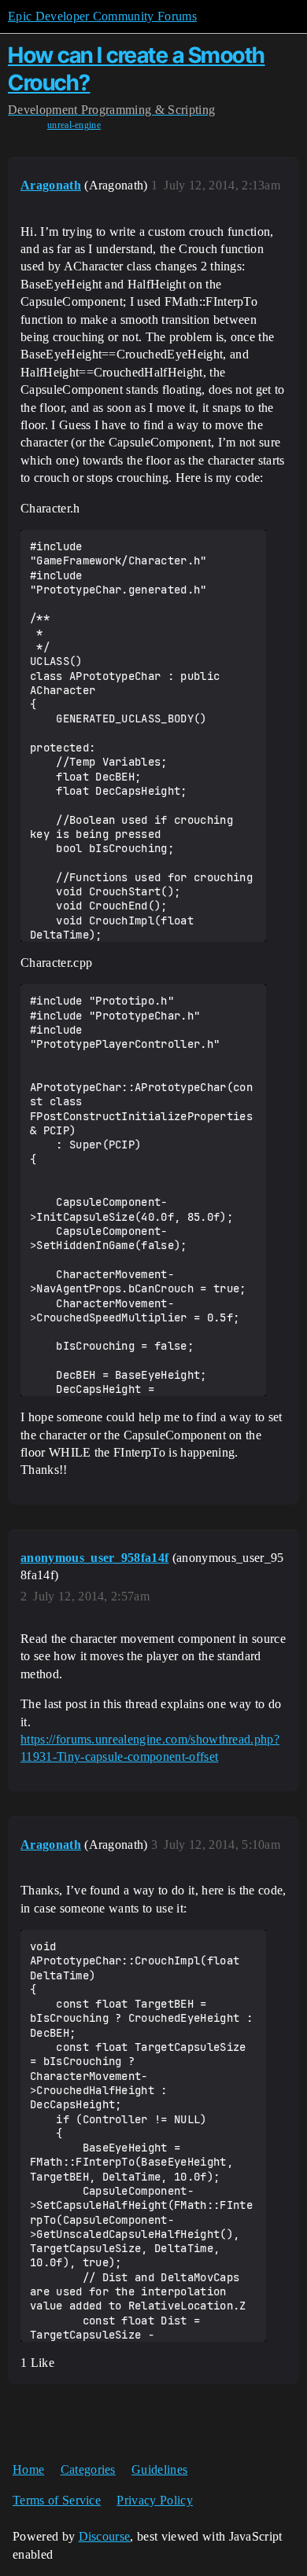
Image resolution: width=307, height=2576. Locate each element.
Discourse (105, 2536)
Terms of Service (57, 2500)
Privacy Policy (154, 2500)
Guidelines (159, 2469)
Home (28, 2469)
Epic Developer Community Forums (102, 16)
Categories (88, 2469)
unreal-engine (74, 125)
